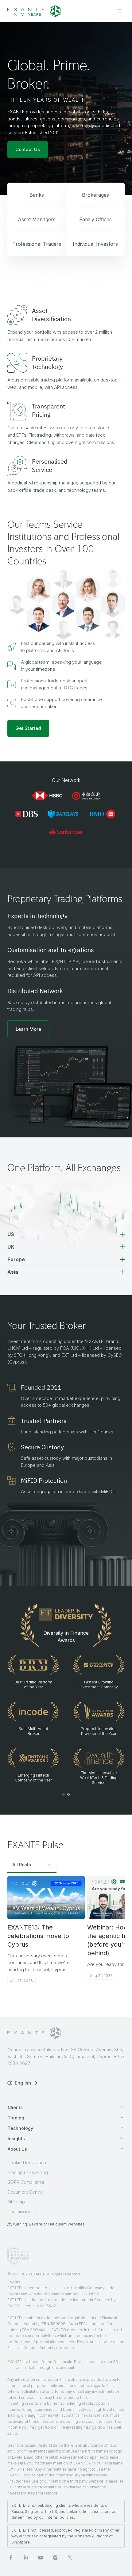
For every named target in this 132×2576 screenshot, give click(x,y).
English (23, 2083)
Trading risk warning (28, 2172)
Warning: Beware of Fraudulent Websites (49, 2224)
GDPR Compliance (26, 2182)
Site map (16, 2202)
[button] (28, 1029)
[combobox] (32, 1865)
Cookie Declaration (27, 2162)
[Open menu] (119, 11)
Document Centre (25, 2192)
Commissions (20, 2212)
